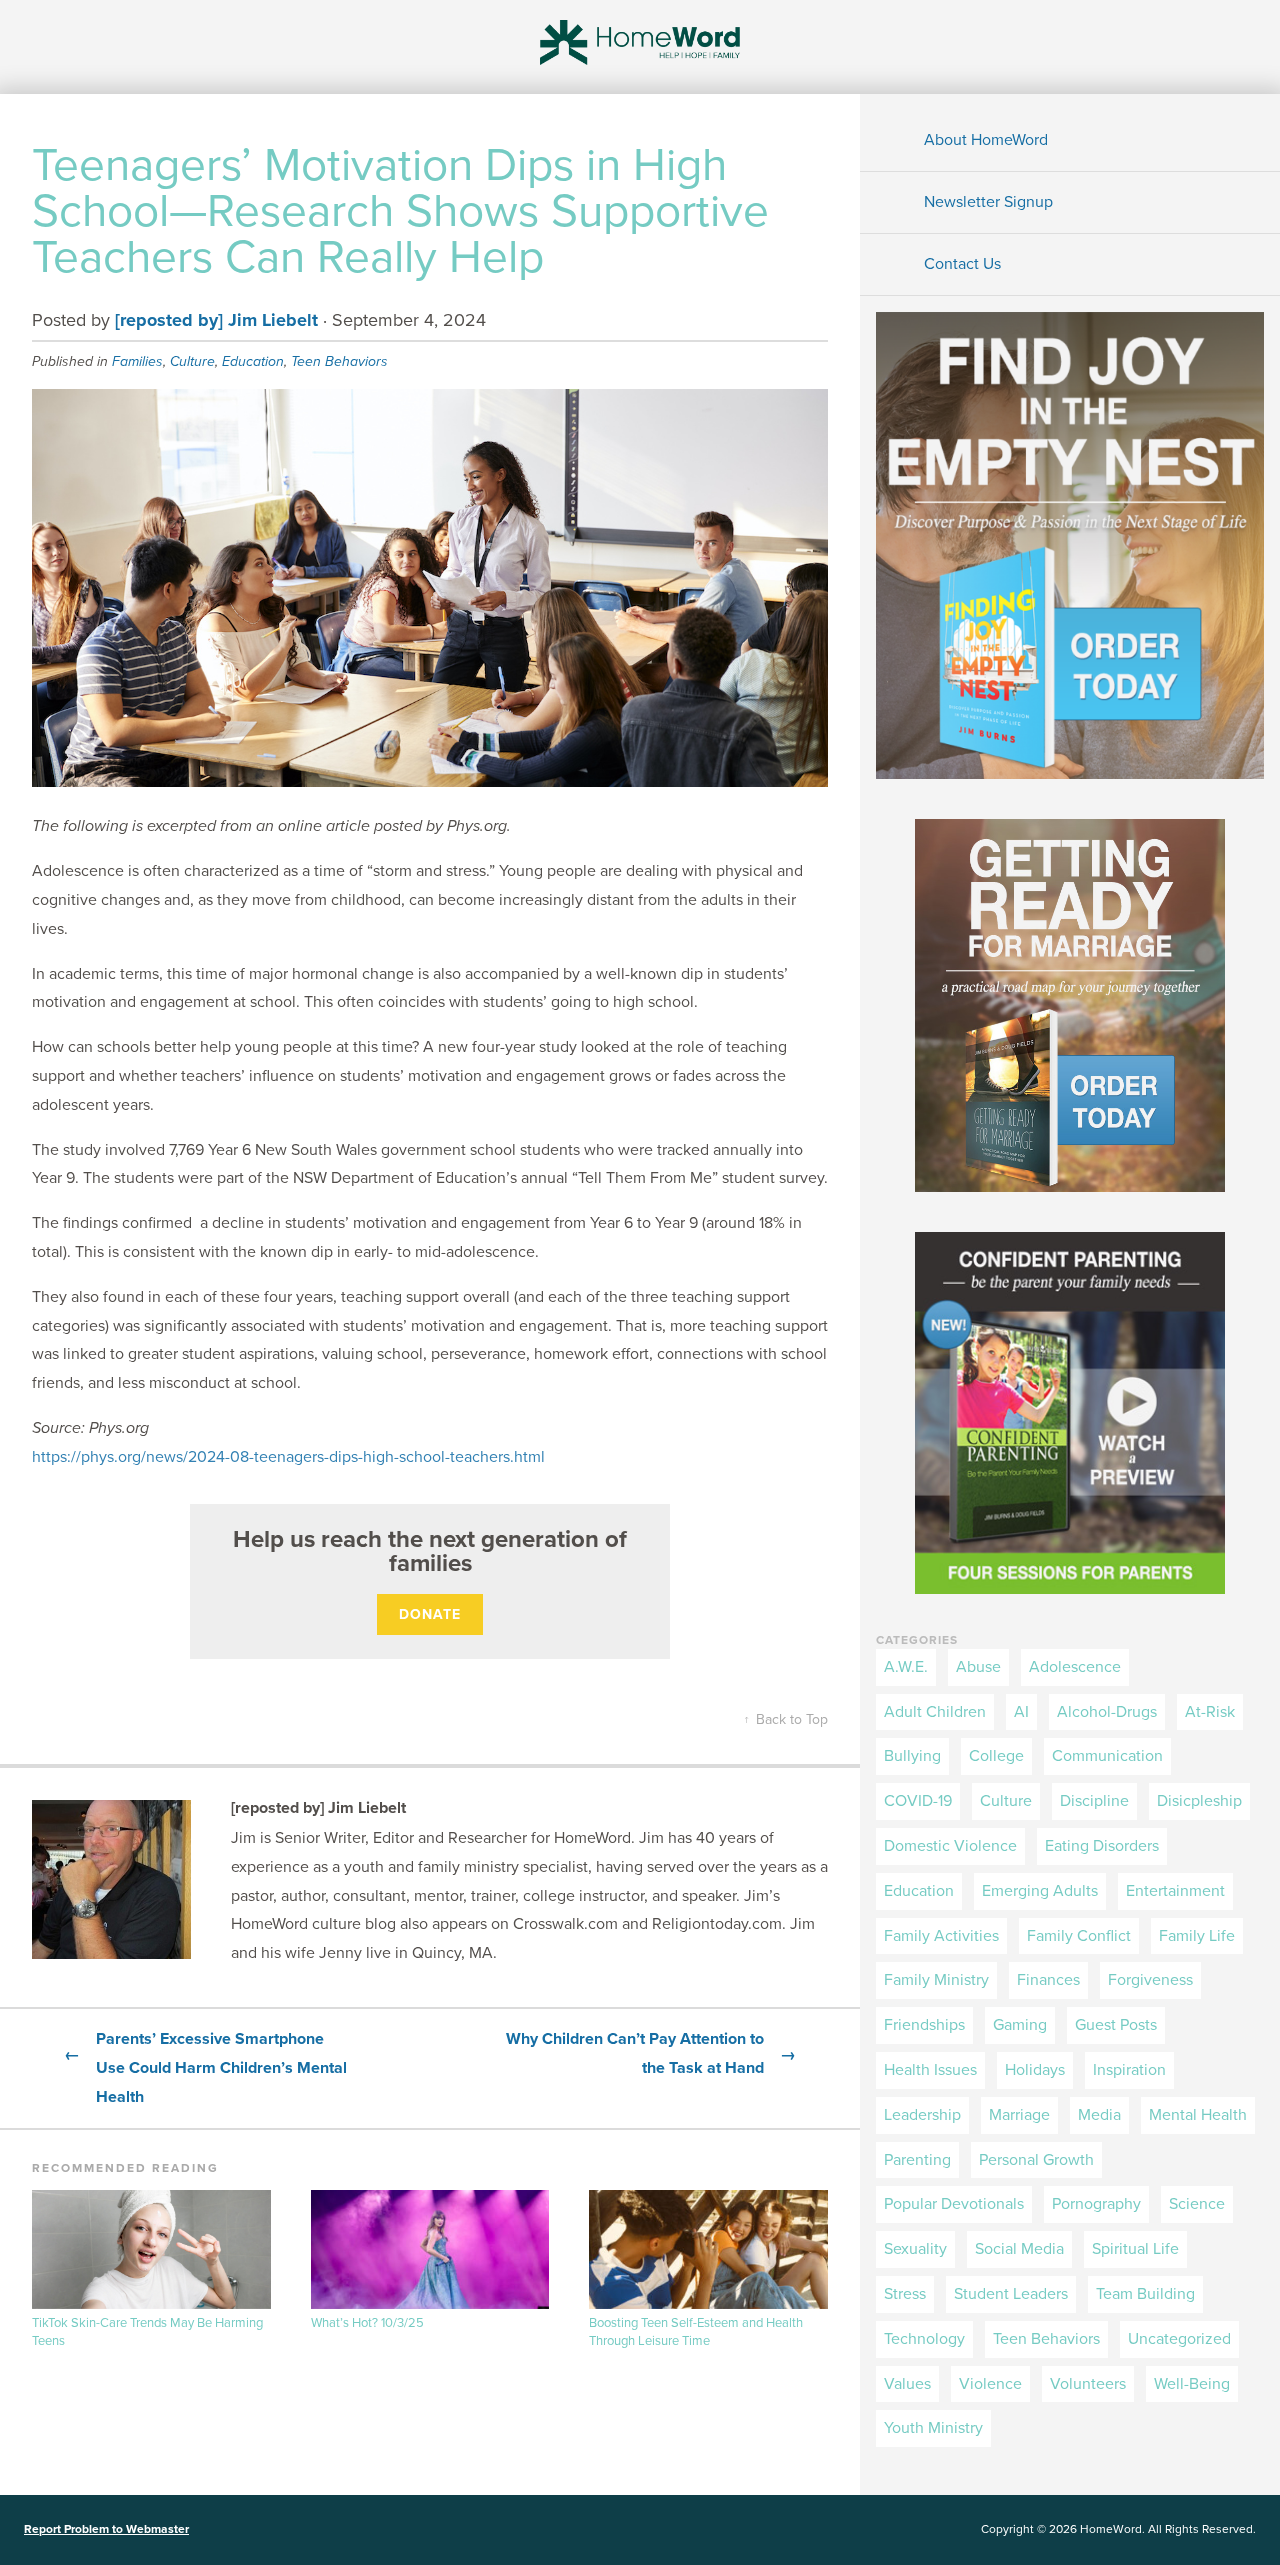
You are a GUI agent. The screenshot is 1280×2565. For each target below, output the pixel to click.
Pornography (1096, 2204)
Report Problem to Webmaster (106, 2529)
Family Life (1197, 1936)
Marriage (1019, 2115)
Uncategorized (1179, 2339)
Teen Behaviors (339, 361)
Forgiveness (1150, 1980)
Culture (192, 361)
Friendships (924, 2025)
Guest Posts (1116, 2025)
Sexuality (915, 2249)
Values (907, 2384)
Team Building (1145, 2294)
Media (1099, 2115)
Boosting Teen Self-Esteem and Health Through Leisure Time (696, 2332)
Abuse (978, 1667)
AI (1021, 1712)
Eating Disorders (1102, 1846)
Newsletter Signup (988, 202)
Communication (1107, 1756)
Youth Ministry (933, 2428)
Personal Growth (1036, 2160)
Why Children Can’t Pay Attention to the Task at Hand (651, 2053)
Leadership (922, 2115)
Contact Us (962, 264)
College (996, 1756)
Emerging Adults (1040, 1891)
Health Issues (930, 2070)
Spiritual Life (1135, 2249)
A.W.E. (906, 1667)
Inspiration (1129, 2070)
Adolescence (1075, 1667)
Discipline (1094, 1801)
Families (137, 361)
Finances (1048, 1980)
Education (253, 361)
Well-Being (1192, 2384)
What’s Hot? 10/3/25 (367, 2323)
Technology (924, 2339)
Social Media (1019, 2249)
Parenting (917, 2160)
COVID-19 (918, 1801)
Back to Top (786, 1719)
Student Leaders (1011, 2294)
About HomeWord (986, 140)
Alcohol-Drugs (1107, 1712)
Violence (990, 2384)
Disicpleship (1199, 1801)
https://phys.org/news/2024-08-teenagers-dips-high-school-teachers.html (288, 1457)
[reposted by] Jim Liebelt (216, 320)
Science (1197, 2204)
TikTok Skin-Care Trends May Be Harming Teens (147, 2332)
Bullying (912, 1756)
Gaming (1020, 2025)
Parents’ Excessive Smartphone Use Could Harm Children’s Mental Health (205, 2068)
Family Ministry (936, 1980)
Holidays (1035, 2070)
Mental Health (1198, 2115)
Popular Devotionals (954, 2204)
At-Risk (1210, 1712)
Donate (430, 1614)
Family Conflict (1079, 1936)
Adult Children (935, 1712)
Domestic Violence (950, 1846)
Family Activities (941, 1936)
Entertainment (1175, 1891)
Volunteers (1088, 2384)
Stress (905, 2294)
